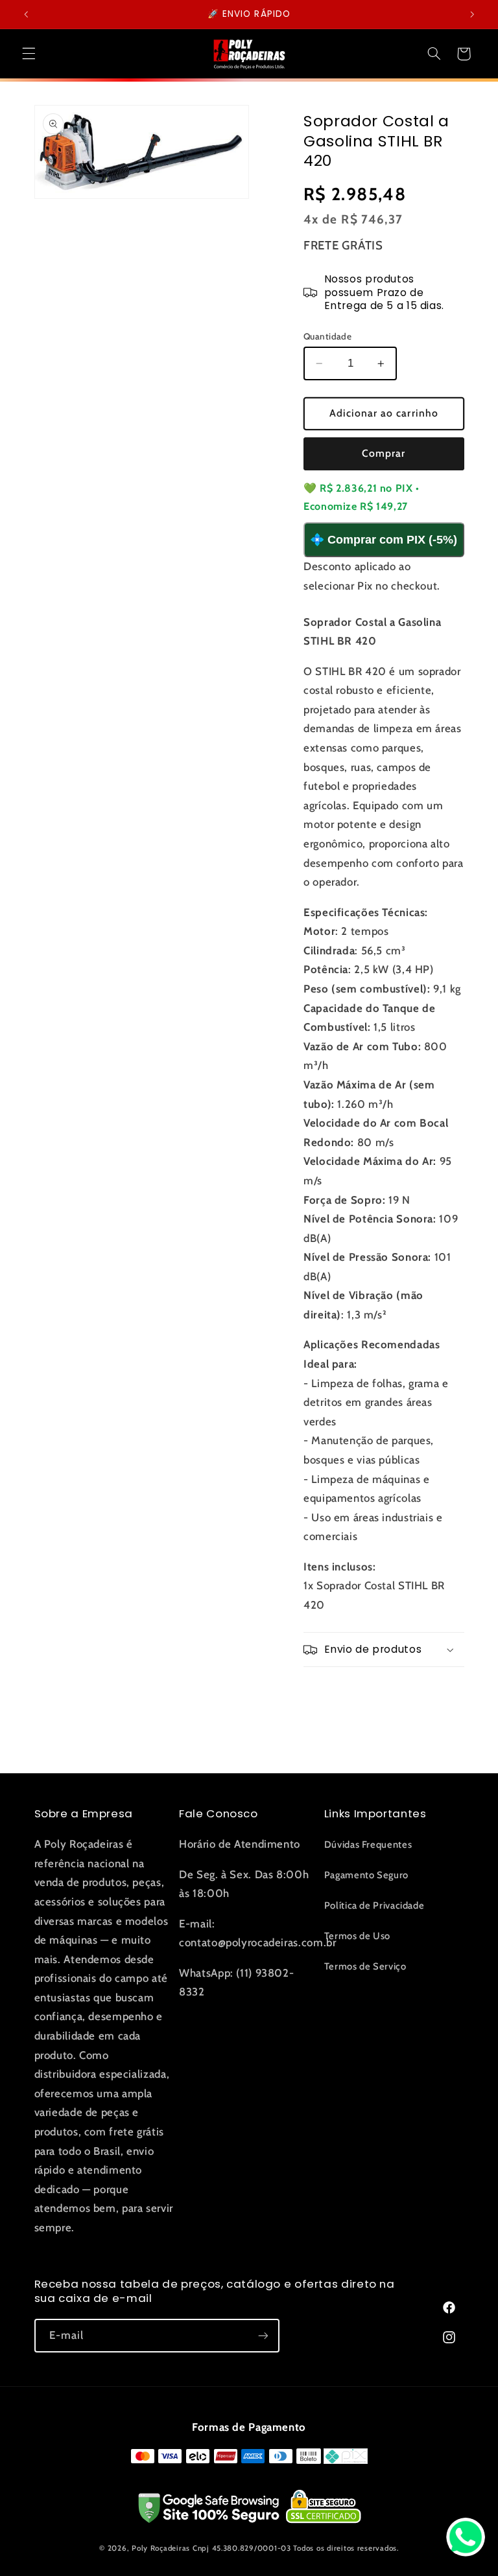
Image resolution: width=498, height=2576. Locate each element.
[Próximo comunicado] (472, 14)
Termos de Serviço (365, 1966)
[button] (29, 54)
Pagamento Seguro (366, 1875)
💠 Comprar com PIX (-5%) (384, 540)
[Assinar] (263, 2335)
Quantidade (327, 336)
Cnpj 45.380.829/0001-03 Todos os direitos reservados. (296, 2548)
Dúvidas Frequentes (368, 1845)
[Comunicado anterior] (26, 14)
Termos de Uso (357, 1936)
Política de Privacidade (374, 1905)
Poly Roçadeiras (161, 2548)
